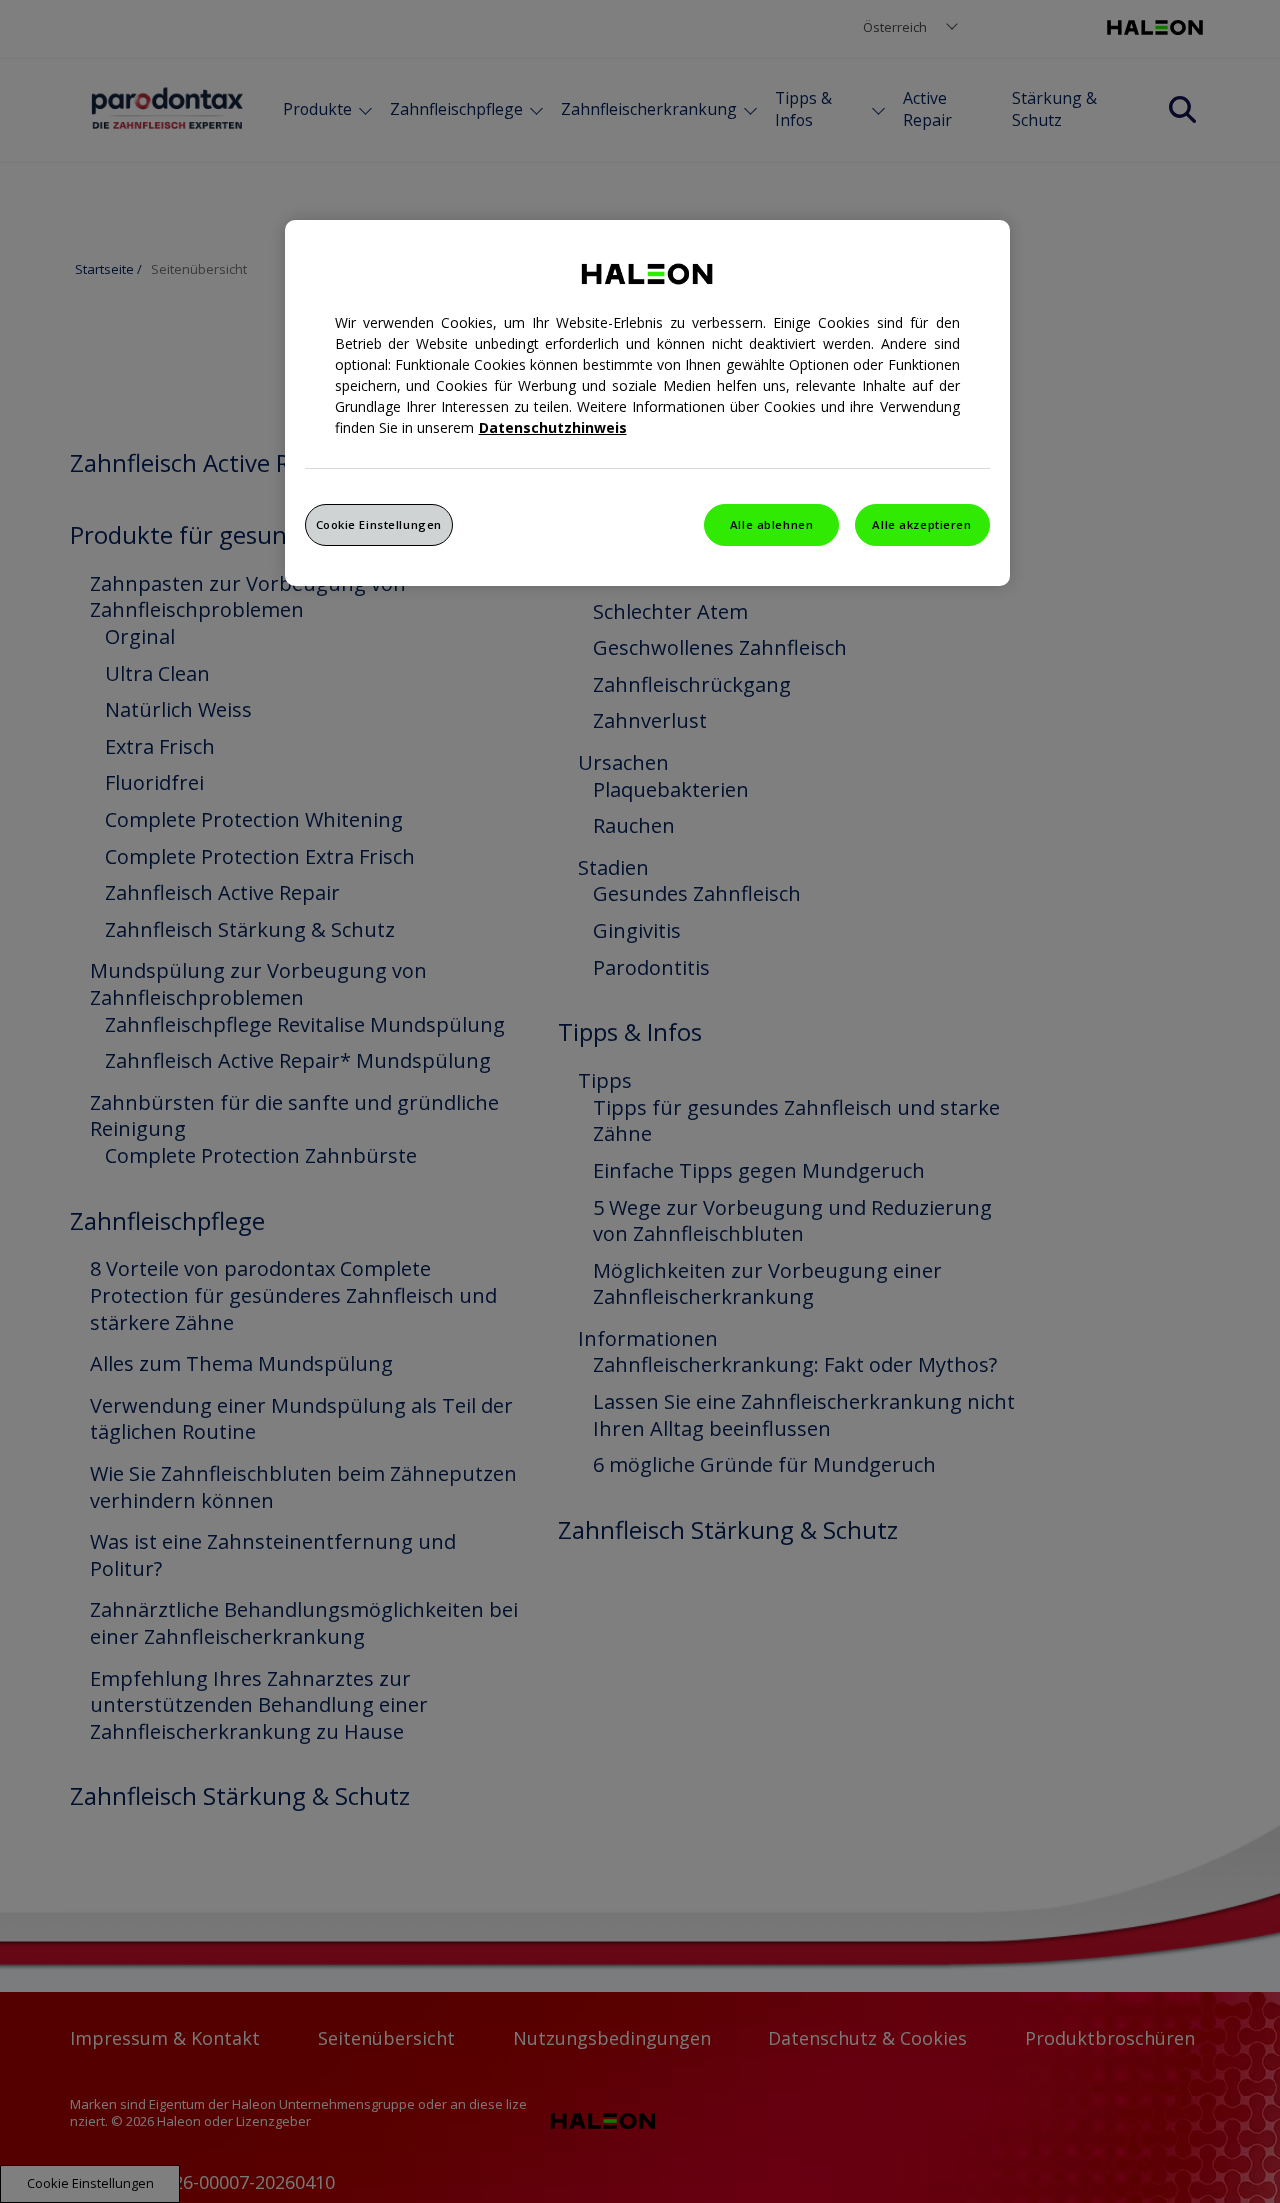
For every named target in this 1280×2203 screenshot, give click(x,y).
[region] (647, 403)
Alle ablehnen (771, 524)
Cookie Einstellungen (379, 524)
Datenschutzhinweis (553, 427)
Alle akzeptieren (921, 524)
